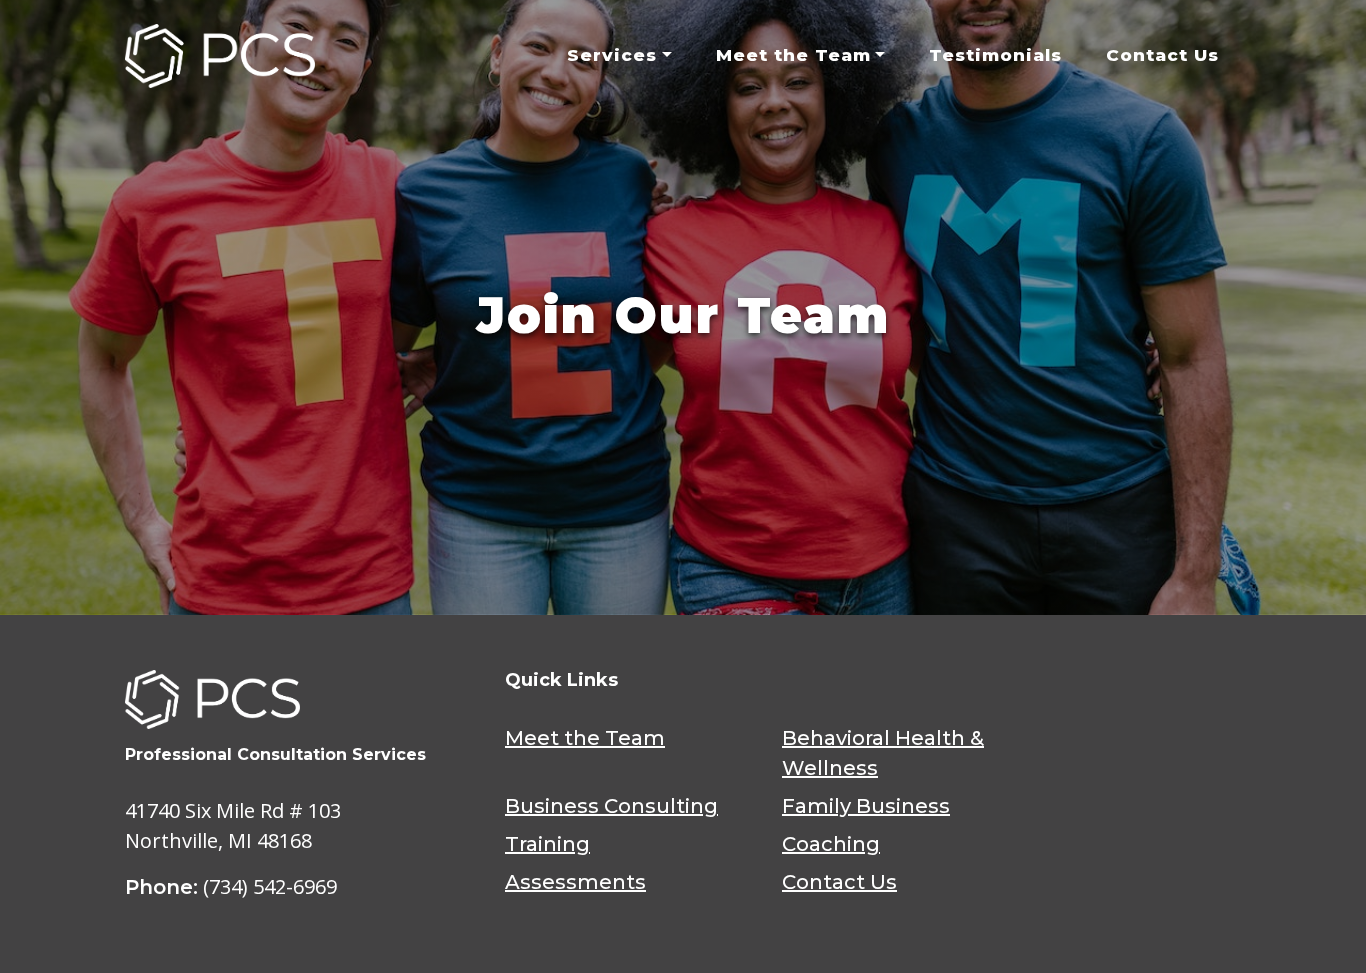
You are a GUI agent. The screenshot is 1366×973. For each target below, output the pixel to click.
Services (612, 55)
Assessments (575, 882)
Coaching (831, 844)
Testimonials (995, 55)
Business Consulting (611, 806)
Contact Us (1162, 55)
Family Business (866, 806)
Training (547, 844)
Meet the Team (793, 55)
